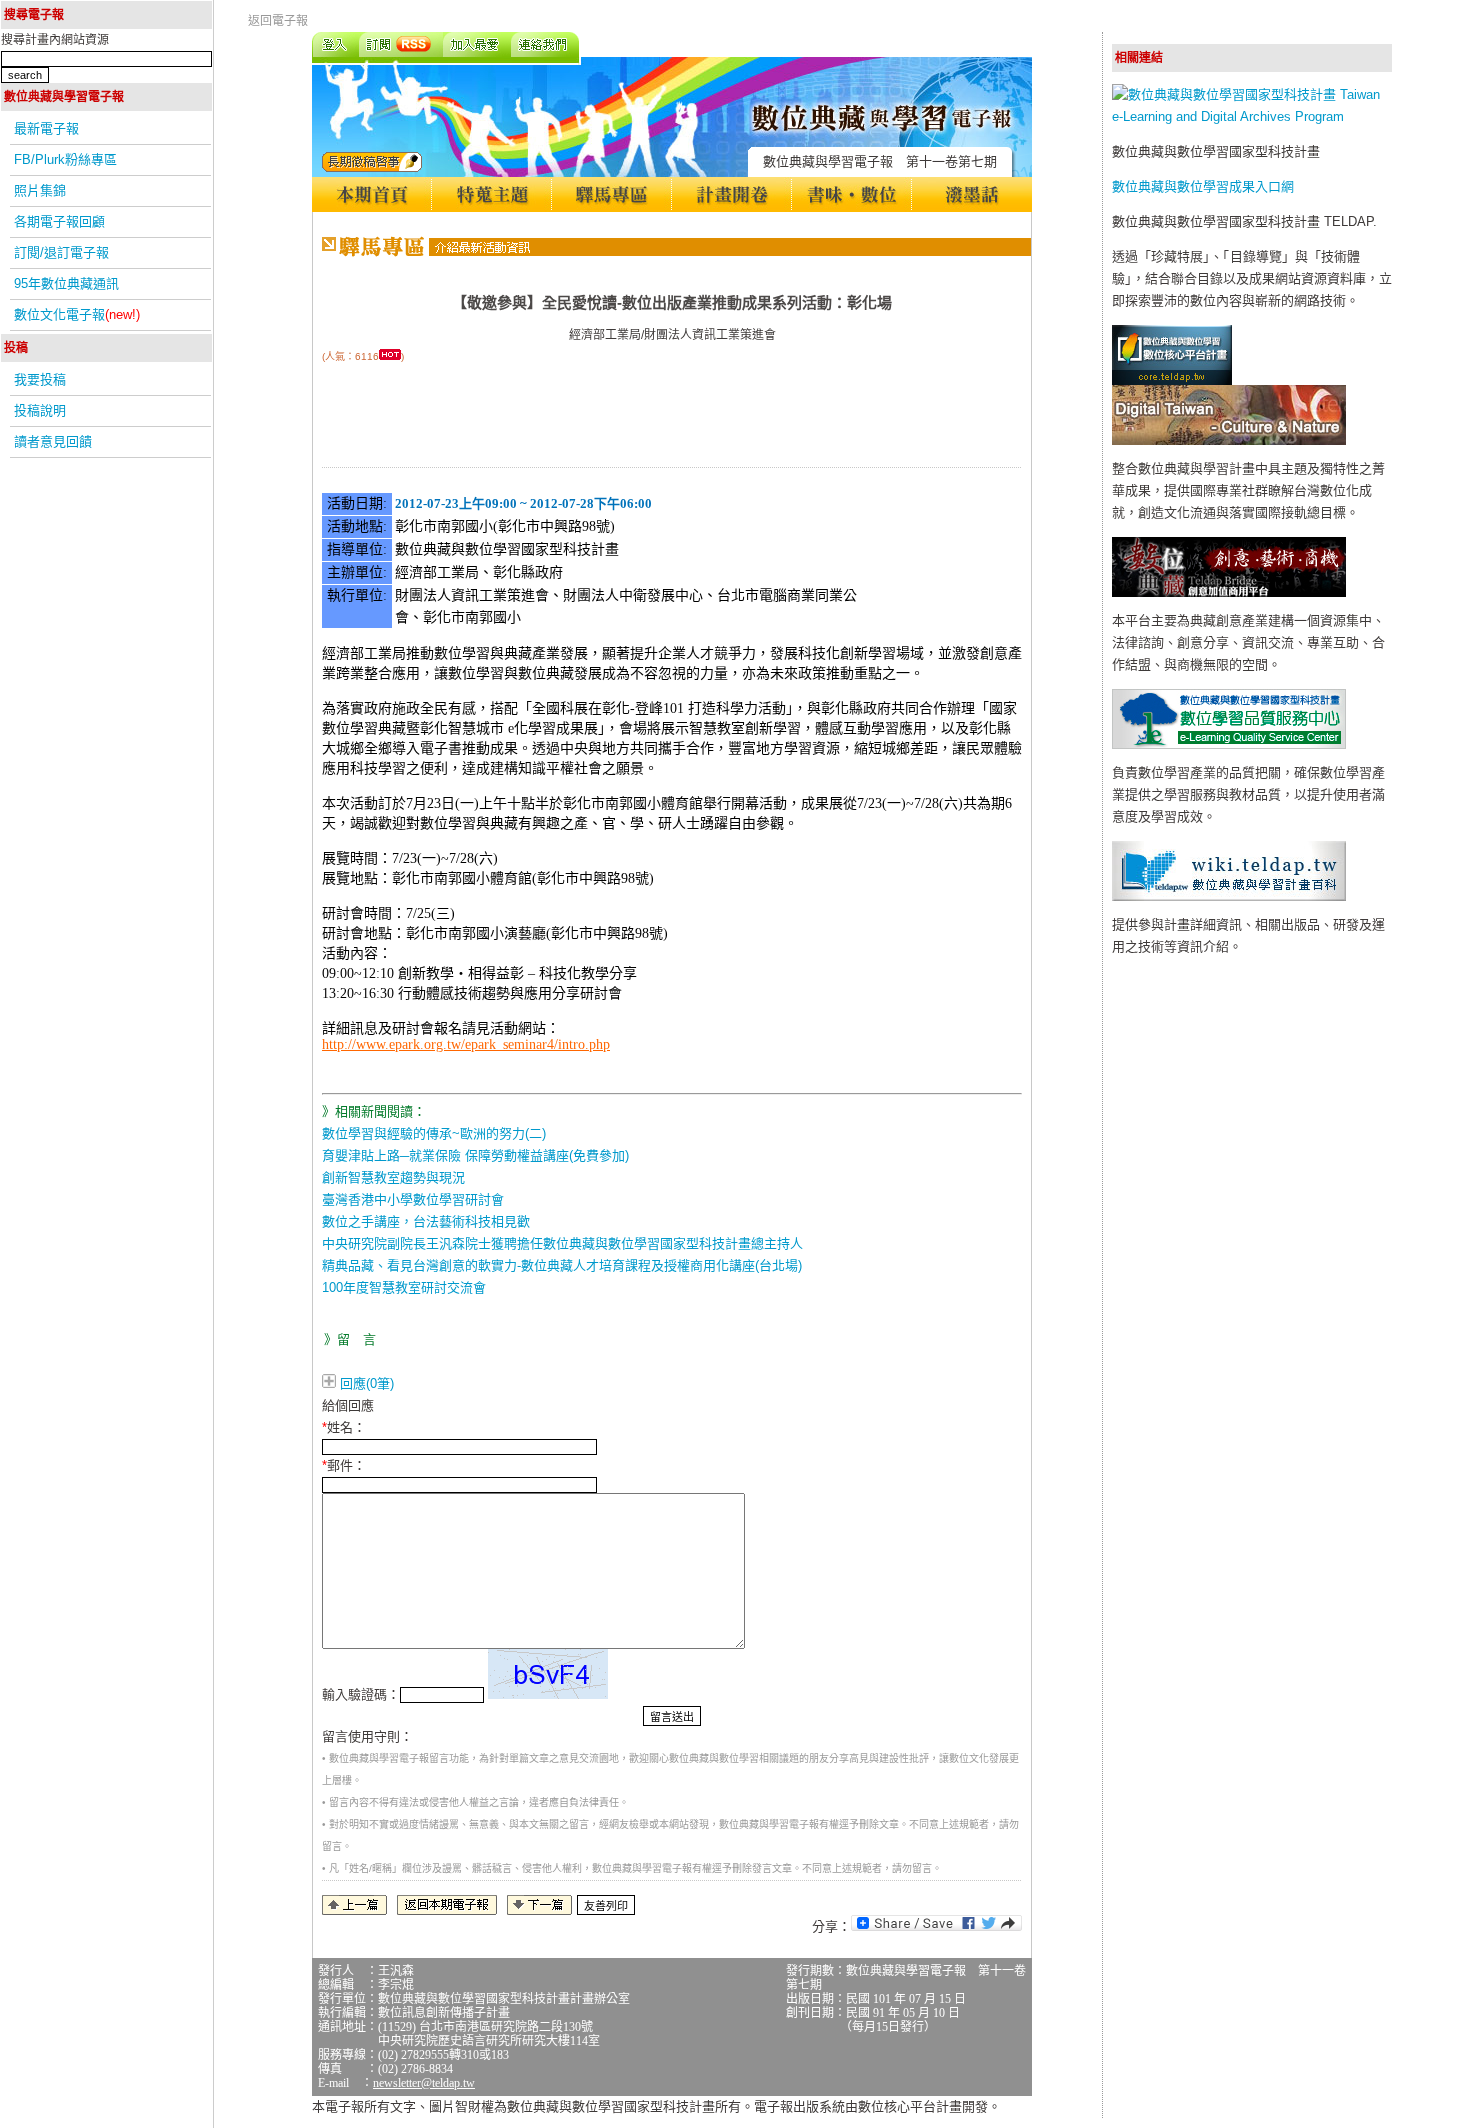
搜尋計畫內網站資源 (55, 40)
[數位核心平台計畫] (1172, 380)
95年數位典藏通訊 (66, 283)
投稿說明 (40, 410)
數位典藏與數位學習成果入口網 (1203, 186)
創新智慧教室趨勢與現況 (393, 1177)
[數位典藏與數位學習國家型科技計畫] (1252, 116)
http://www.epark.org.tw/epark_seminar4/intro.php (466, 1044)
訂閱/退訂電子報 (61, 252)
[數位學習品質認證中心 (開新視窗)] (1229, 744)
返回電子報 (278, 21)
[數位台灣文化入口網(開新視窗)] (1229, 440)
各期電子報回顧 (59, 221)
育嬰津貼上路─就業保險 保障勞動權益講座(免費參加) (475, 1155)
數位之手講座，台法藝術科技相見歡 (426, 1221)
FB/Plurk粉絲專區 (65, 159)
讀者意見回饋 (53, 441)
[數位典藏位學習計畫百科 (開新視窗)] (1229, 896)
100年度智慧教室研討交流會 (404, 1287)
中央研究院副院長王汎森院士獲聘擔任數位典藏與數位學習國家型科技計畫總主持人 (562, 1243)
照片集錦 (40, 190)
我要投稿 (40, 379)
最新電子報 (46, 128)
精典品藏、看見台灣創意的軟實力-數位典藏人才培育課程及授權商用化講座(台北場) (562, 1265)
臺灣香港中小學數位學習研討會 (413, 1199)
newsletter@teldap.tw (424, 2083)
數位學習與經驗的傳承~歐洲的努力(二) (434, 1133)
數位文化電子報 (77, 314)
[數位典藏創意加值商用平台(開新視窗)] (1229, 592)
